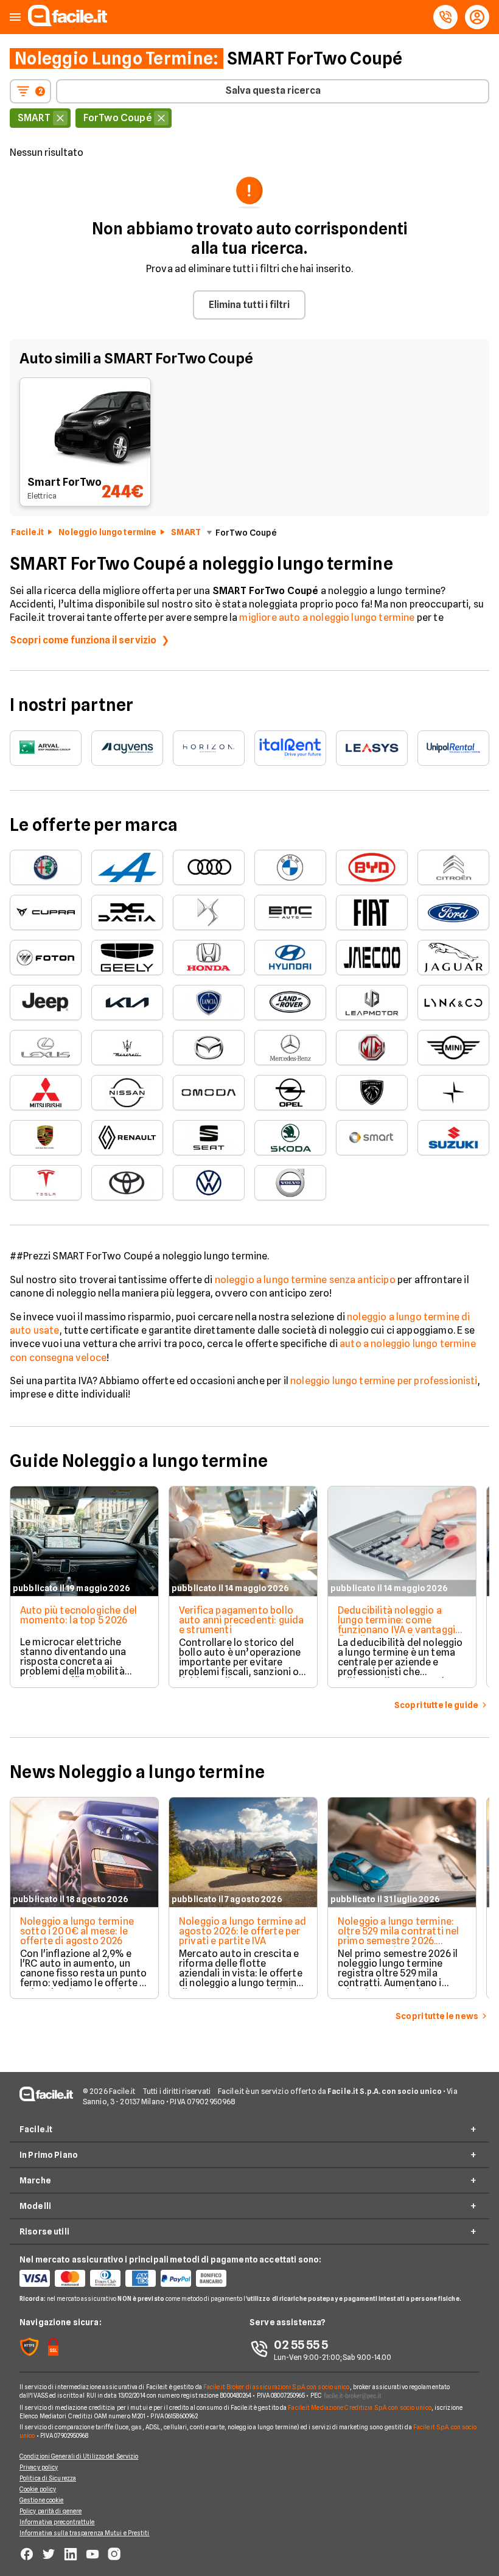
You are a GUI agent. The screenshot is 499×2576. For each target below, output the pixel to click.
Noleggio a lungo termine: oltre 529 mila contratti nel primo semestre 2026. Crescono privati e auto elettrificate (398, 1941)
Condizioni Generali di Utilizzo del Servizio (79, 2456)
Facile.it (27, 532)
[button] (15, 17)
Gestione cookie (42, 2500)
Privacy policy (39, 2467)
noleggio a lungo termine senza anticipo (305, 1280)
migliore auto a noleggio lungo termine (327, 618)
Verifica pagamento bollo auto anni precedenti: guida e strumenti (241, 1620)
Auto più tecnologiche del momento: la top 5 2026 (79, 1615)
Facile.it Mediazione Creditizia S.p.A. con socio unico (359, 2407)
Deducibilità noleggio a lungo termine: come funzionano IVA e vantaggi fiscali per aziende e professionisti (396, 1630)
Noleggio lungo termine (107, 532)
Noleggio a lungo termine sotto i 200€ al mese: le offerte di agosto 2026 (77, 1931)
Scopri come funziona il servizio (83, 640)
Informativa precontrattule (57, 2522)
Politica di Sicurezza (48, 2478)
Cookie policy (38, 2489)
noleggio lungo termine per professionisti (384, 1381)
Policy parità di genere (51, 2511)
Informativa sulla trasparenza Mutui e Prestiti (85, 2533)
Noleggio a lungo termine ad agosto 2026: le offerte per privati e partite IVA (243, 1931)
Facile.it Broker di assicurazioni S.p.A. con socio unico (277, 2387)
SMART (186, 532)
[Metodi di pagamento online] (134, 2278)
